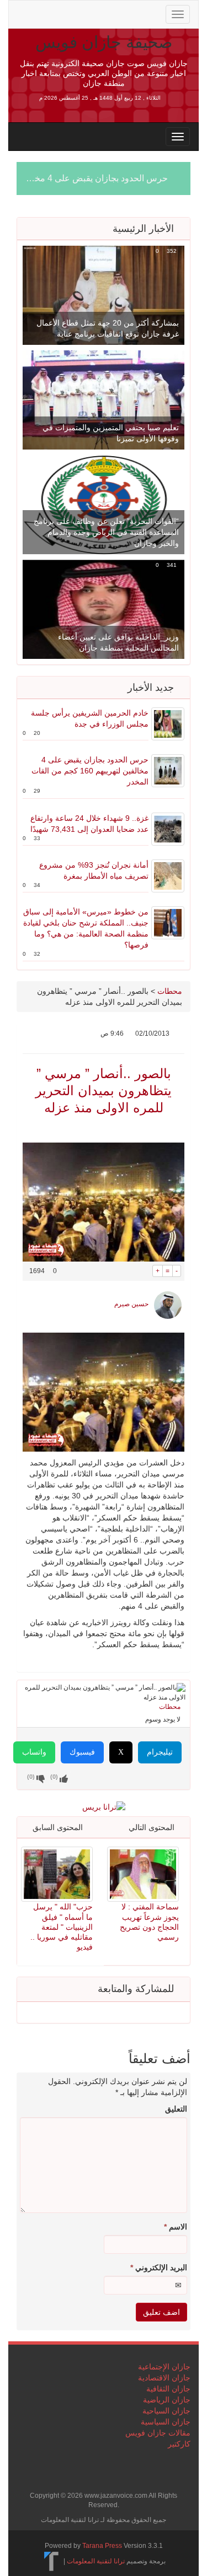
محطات (170, 991)
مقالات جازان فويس (158, 2433)
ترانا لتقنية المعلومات (96, 2561)
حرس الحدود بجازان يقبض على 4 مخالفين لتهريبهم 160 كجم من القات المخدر (90, 771)
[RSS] (23, 13)
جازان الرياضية (167, 2400)
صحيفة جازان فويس (104, 42)
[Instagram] (110, 13)
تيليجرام (160, 1752)
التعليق (176, 2109)
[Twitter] (41, 13)
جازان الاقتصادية (164, 2378)
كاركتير (179, 2444)
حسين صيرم (131, 1304)
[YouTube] (94, 13)
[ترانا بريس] (52, 2561)
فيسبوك (82, 1752)
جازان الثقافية (168, 2389)
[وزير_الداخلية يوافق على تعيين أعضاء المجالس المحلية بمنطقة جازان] (104, 609)
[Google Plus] (76, 13)
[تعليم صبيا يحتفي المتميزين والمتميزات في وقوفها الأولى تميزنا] (104, 399)
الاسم (176, 2227)
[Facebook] (59, 13)
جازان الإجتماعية (164, 2367)
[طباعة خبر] (144, 1271)
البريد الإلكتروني (159, 2267)
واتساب (34, 1752)
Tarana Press (102, 2546)
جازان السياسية (166, 2422)
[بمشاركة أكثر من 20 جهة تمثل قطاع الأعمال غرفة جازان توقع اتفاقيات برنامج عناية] (104, 295)
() (31, 1777)
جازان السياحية (166, 2411)
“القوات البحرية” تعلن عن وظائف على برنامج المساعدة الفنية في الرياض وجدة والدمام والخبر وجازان (106, 532)
